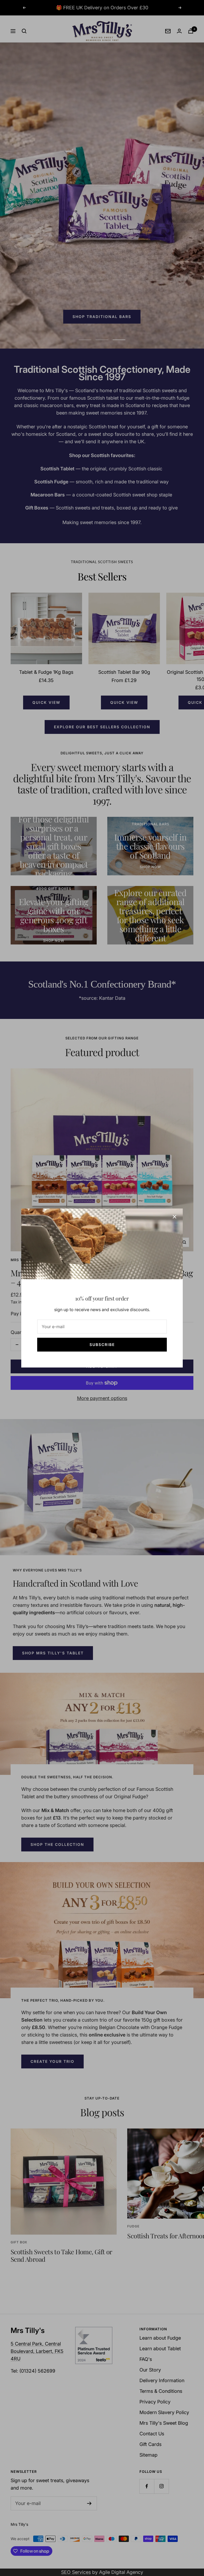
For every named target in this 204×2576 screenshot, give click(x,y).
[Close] (175, 1217)
